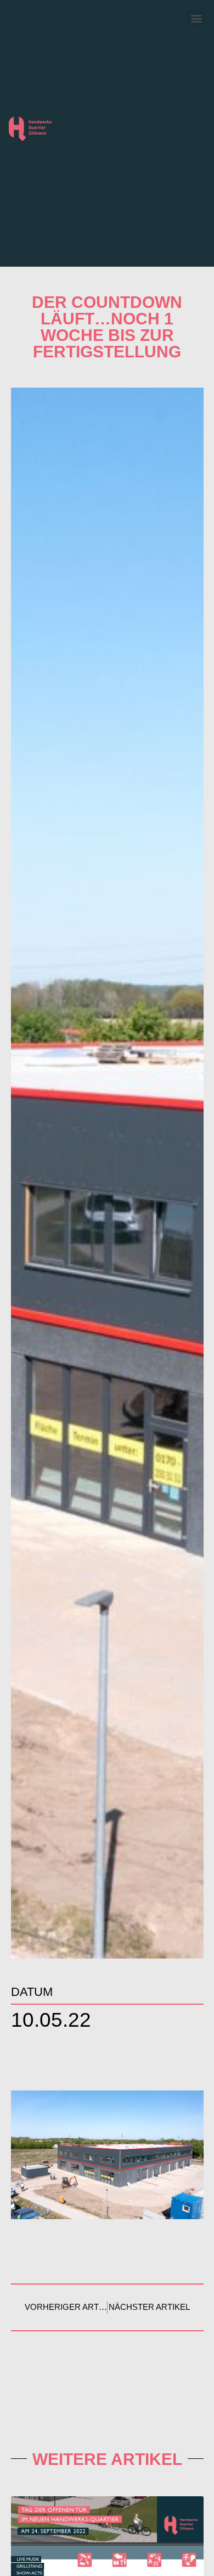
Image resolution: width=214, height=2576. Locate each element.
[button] (196, 18)
